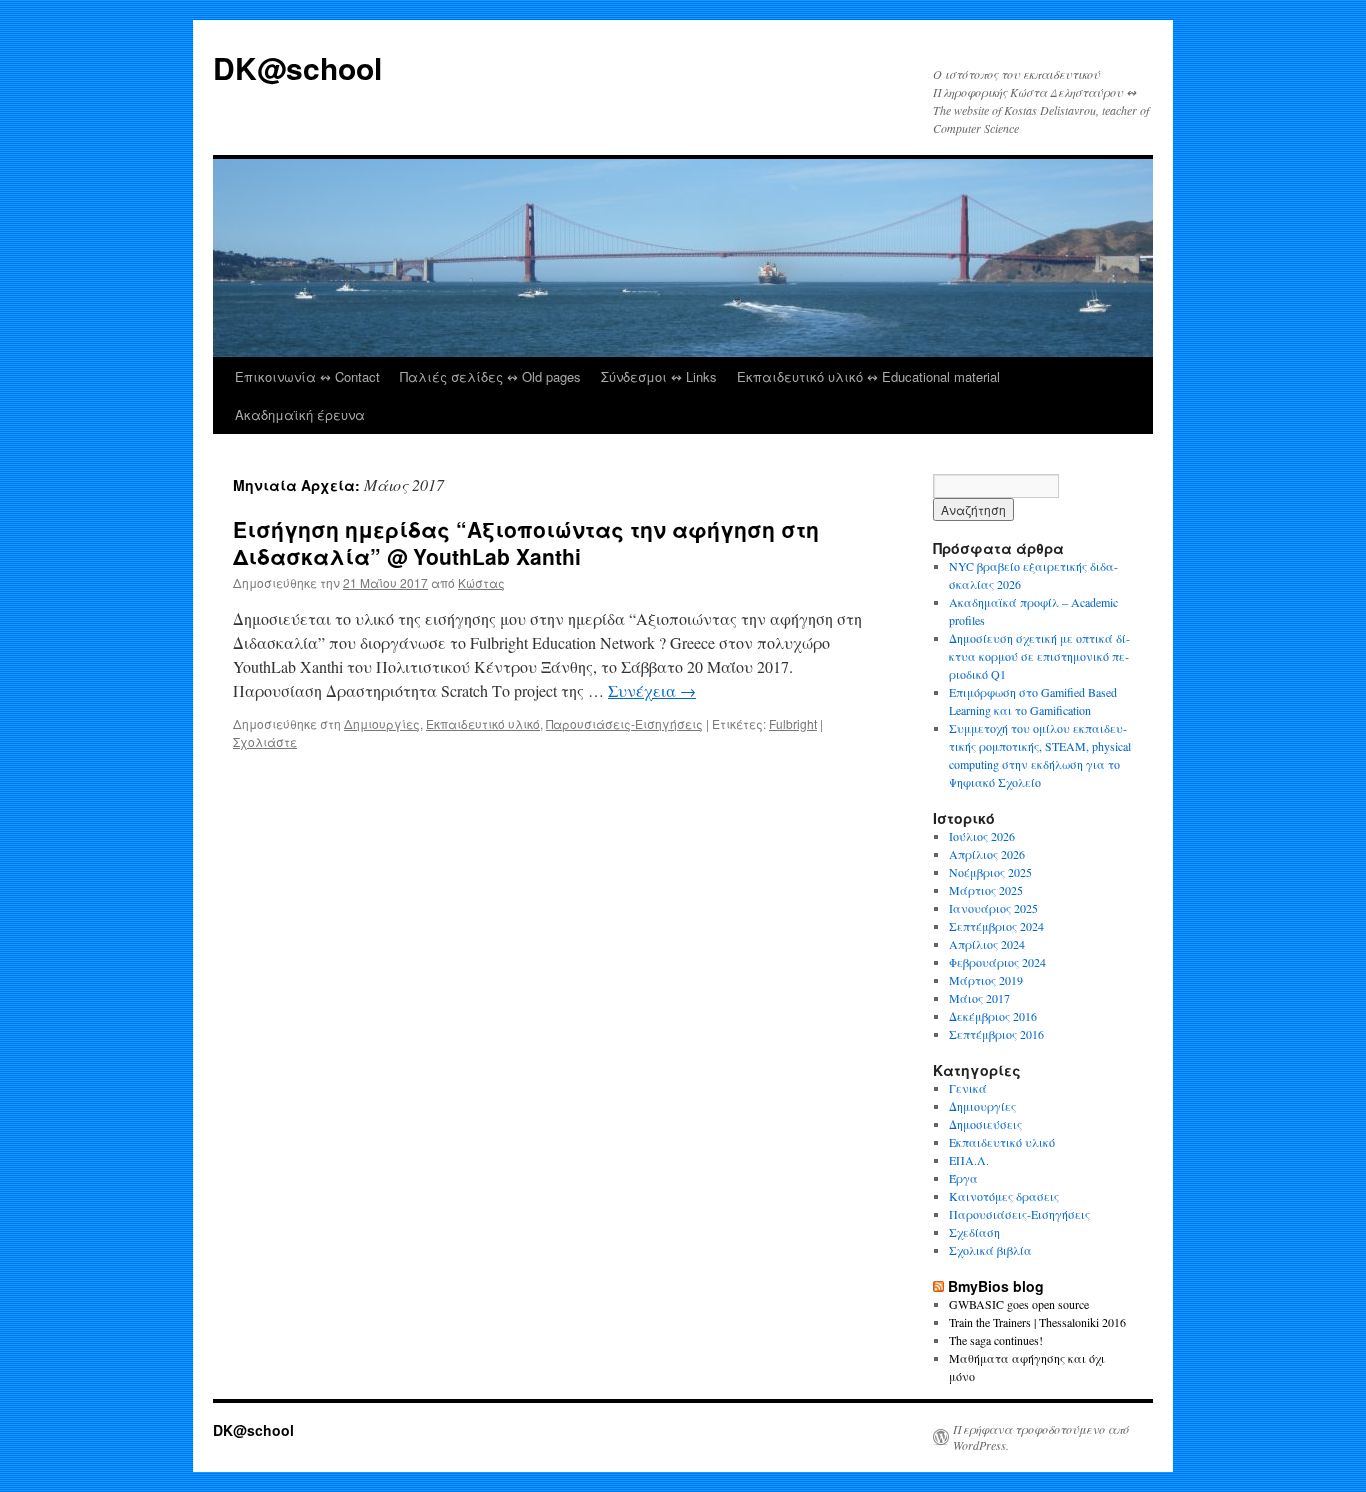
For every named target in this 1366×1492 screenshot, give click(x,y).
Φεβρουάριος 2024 (997, 962)
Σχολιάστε (265, 741)
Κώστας (481, 582)
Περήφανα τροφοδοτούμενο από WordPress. (1041, 1437)
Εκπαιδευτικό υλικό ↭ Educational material (868, 376)
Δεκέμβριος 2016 (993, 1016)
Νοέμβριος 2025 (990, 872)
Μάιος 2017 (979, 998)
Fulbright (793, 723)
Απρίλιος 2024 (987, 944)
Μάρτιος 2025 (986, 890)
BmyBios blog (996, 1286)
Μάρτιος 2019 (986, 980)
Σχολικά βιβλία (990, 1250)
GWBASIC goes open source (1019, 1304)
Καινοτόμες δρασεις (1004, 1196)
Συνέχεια (652, 690)
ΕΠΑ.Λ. (969, 1160)
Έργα (963, 1178)
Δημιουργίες (382, 723)
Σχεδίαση (974, 1232)
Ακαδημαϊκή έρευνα (300, 414)
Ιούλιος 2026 (982, 836)
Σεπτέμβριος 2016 (996, 1034)
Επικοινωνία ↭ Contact (307, 376)
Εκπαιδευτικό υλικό (483, 723)
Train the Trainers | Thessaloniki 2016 (1037, 1322)
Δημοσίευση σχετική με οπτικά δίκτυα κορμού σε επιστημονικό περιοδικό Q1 (1039, 656)
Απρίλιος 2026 (987, 854)
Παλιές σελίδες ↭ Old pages (490, 376)
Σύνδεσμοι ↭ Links (659, 376)
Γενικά (968, 1088)
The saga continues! (996, 1340)
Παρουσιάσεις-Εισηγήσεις (624, 723)
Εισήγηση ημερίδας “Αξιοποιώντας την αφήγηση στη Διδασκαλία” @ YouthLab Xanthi (526, 542)
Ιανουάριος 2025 (993, 908)
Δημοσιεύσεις (985, 1124)
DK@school (297, 67)
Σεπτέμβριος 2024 (996, 926)
